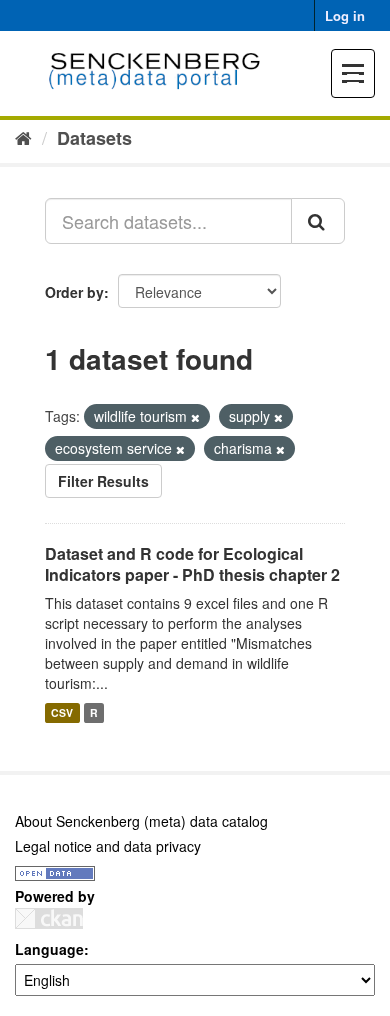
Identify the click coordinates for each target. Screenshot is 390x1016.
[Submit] (318, 221)
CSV (62, 712)
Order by (74, 292)
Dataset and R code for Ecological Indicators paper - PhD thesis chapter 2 (192, 564)
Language (49, 949)
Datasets (94, 138)
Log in (345, 15)
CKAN (49, 918)
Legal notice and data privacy (108, 846)
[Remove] (195, 417)
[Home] (23, 137)
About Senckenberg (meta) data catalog (141, 821)
